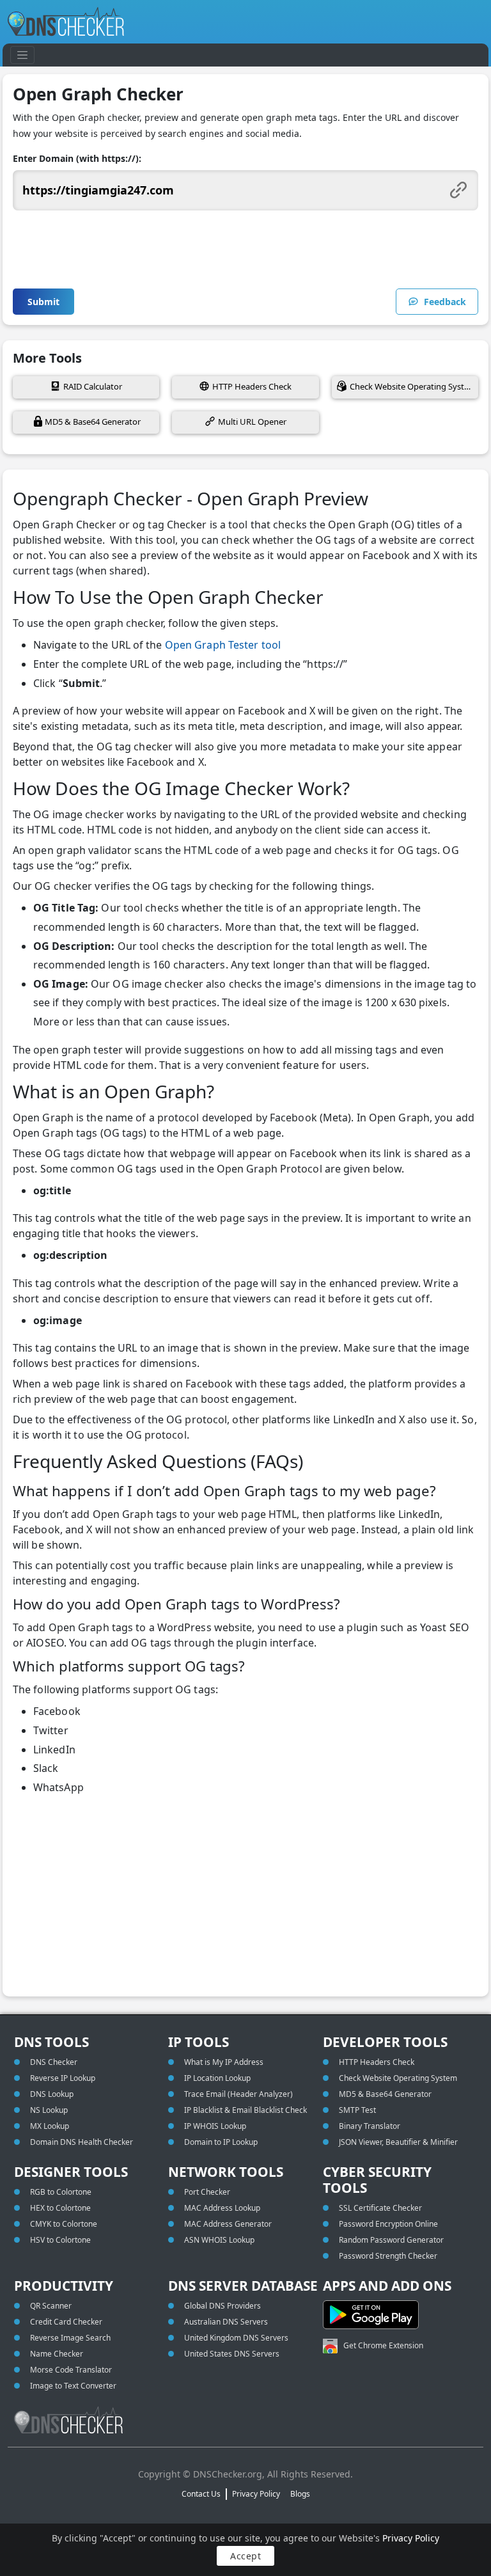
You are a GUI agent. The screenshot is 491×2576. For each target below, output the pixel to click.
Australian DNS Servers (226, 2322)
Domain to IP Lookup (221, 2142)
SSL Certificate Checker (380, 2208)
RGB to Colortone (61, 2192)
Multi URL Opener (252, 422)
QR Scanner (51, 2306)
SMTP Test (357, 2110)
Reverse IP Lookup (63, 2078)
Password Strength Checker (388, 2256)
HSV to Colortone (60, 2240)
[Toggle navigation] (22, 55)
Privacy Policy (411, 2538)
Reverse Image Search (70, 2338)
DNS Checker (54, 2062)
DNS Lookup (52, 2094)
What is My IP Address (224, 2062)
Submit (43, 302)
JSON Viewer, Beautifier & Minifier (398, 2142)
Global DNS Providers (222, 2306)
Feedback (445, 302)
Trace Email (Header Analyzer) (238, 2094)
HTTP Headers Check (252, 386)
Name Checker (57, 2354)
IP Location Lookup (217, 2078)
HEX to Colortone (60, 2208)
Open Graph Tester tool (223, 645)
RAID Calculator (93, 386)
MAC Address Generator (228, 2224)
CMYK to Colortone (64, 2224)
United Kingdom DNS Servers (236, 2338)
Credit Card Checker (66, 2322)
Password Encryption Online (388, 2224)
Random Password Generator (391, 2240)
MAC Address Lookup (222, 2208)
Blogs (300, 2494)
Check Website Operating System (413, 386)
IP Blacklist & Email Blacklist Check (245, 2110)
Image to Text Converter (73, 2386)
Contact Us (201, 2494)
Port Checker (207, 2192)
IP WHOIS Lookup (215, 2126)
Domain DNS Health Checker (82, 2142)
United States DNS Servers (232, 2354)
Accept (245, 2556)
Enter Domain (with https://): (77, 158)
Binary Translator (370, 2126)
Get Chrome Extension (383, 2345)
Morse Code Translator (71, 2370)
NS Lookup (49, 2110)
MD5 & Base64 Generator (93, 422)
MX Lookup (50, 2126)
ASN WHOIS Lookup (219, 2240)
